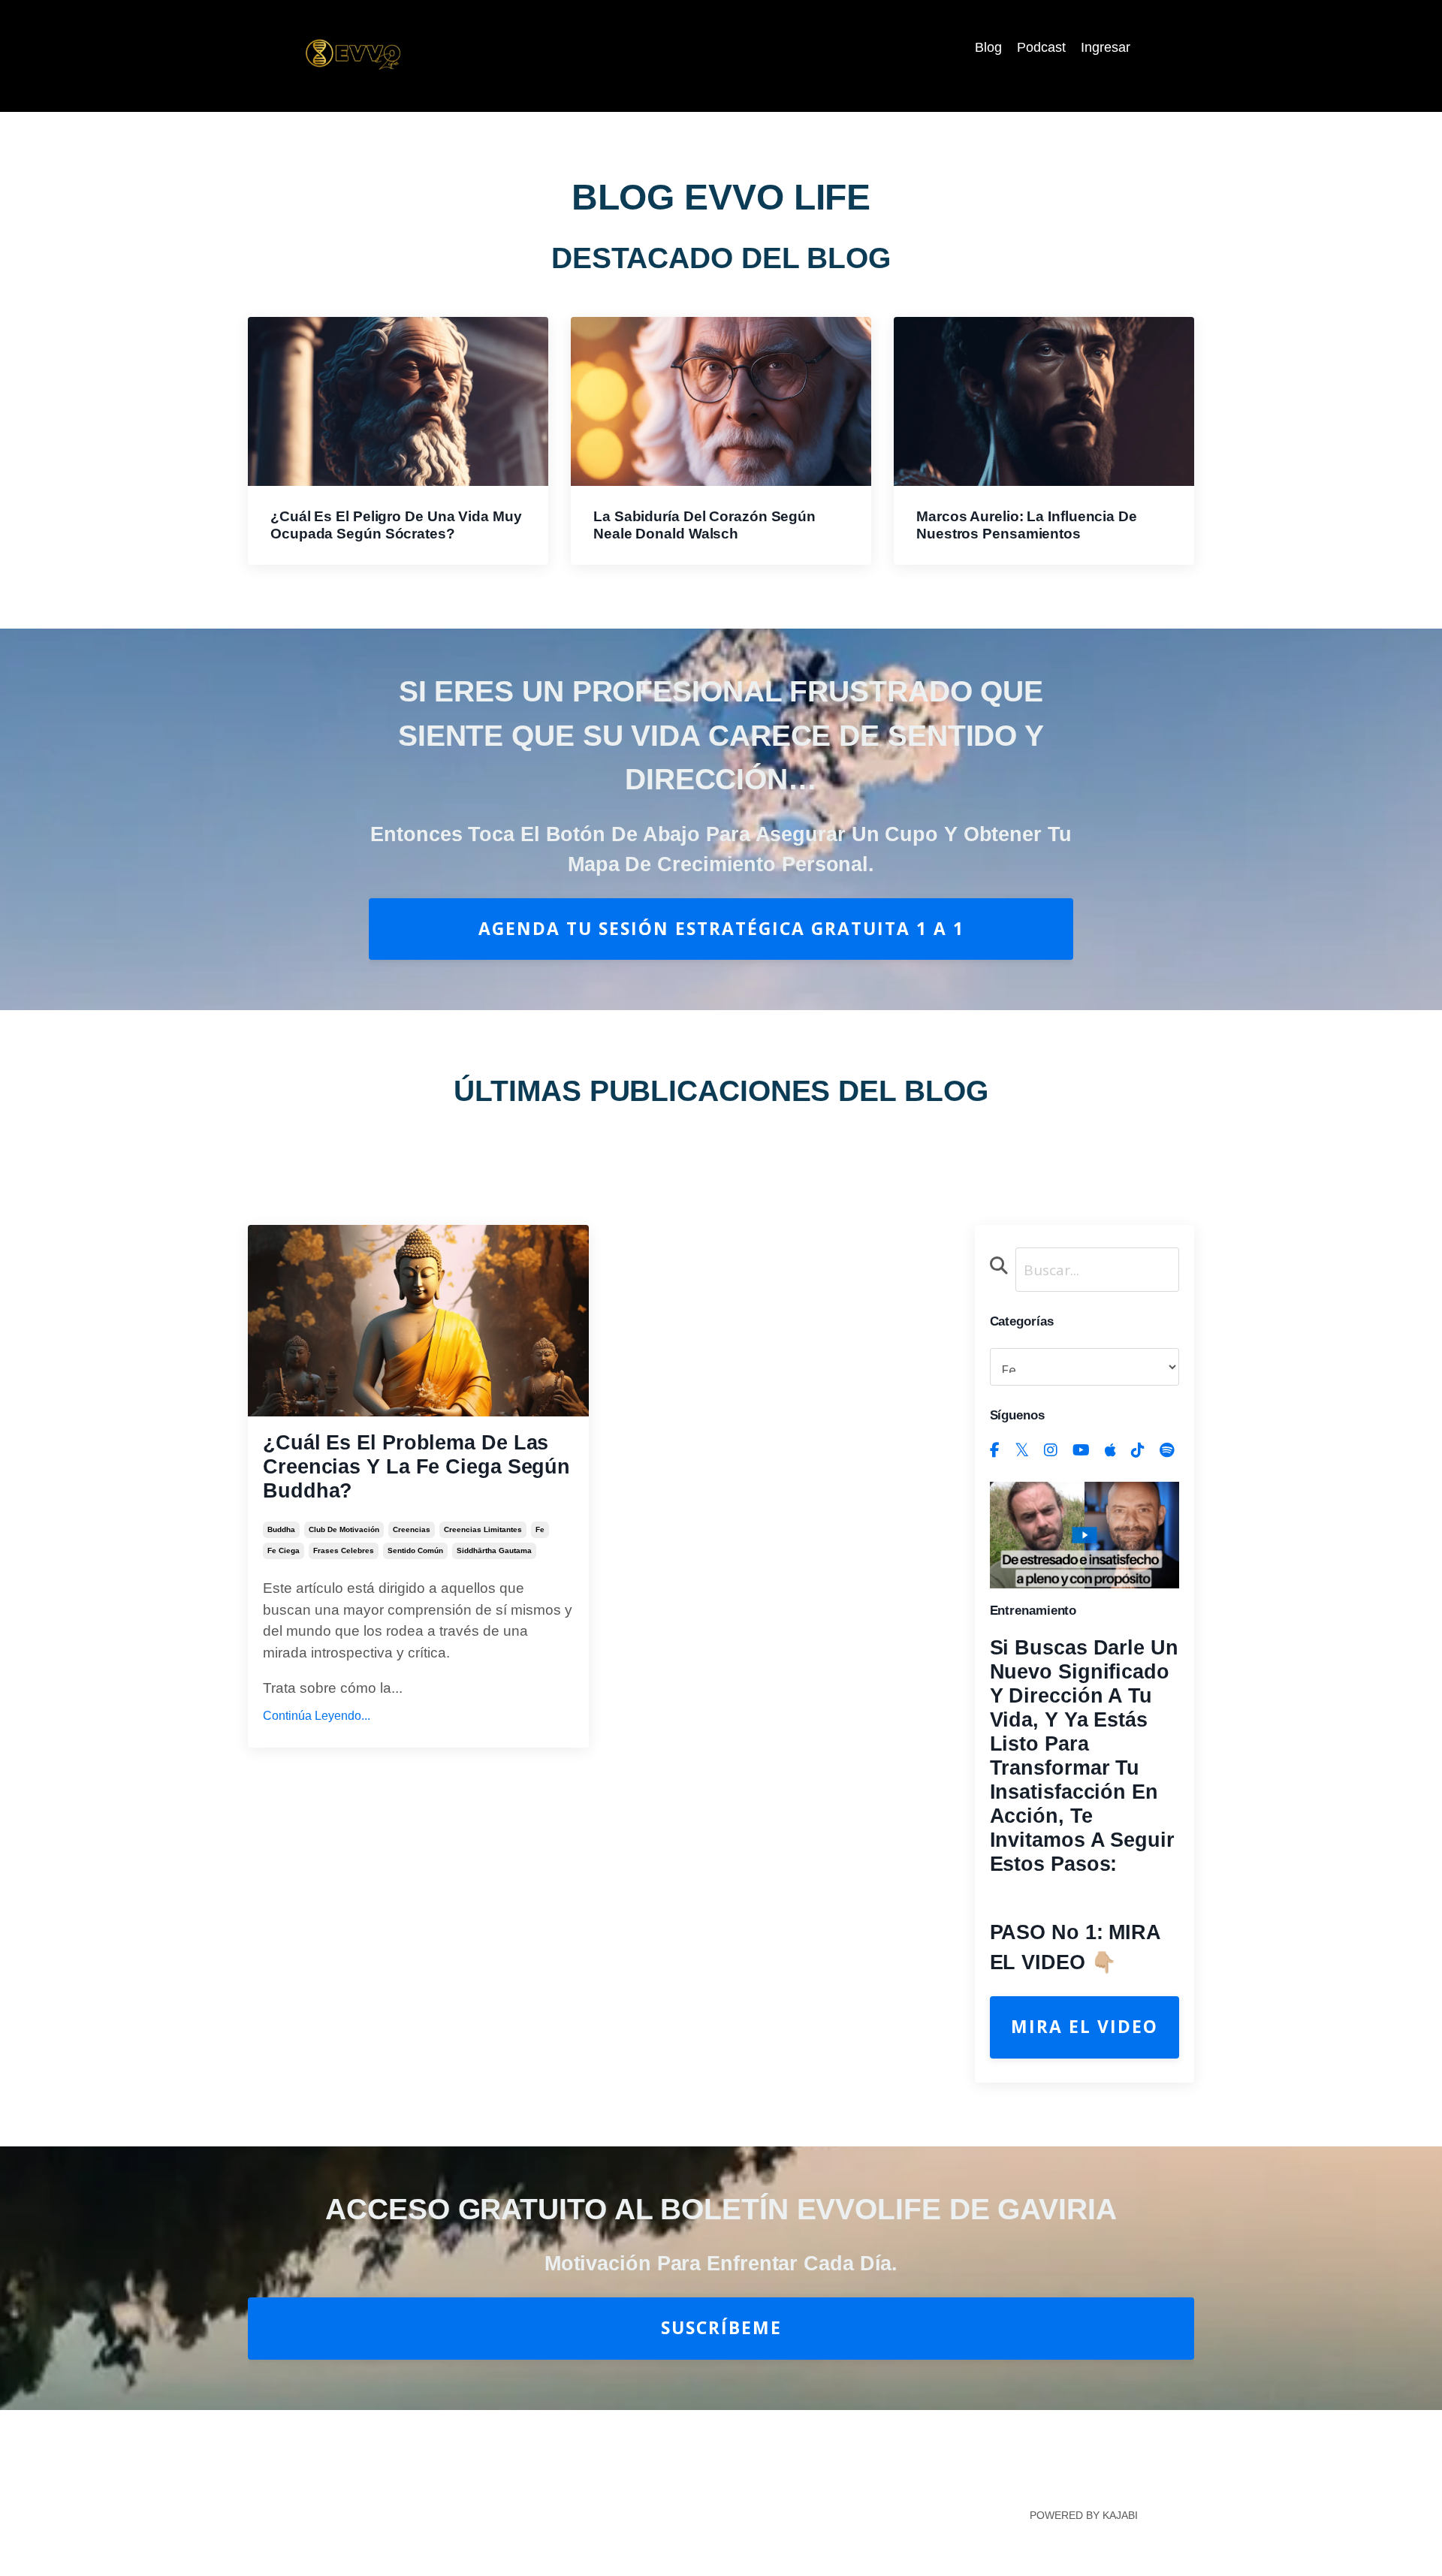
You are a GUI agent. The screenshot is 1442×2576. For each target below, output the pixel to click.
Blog (988, 47)
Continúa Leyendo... (317, 1716)
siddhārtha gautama (494, 1550)
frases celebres (344, 1550)
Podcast (1041, 47)
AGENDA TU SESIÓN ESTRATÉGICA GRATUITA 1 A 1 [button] (721, 929)
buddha (281, 1529)
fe (540, 1529)
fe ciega (284, 1550)
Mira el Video (1085, 2027)
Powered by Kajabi (1084, 2515)
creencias (412, 1529)
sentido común (415, 1550)
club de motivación (344, 1529)
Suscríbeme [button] (721, 2328)
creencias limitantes (483, 1529)
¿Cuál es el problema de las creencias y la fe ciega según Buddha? (416, 1467)
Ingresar (1106, 47)
